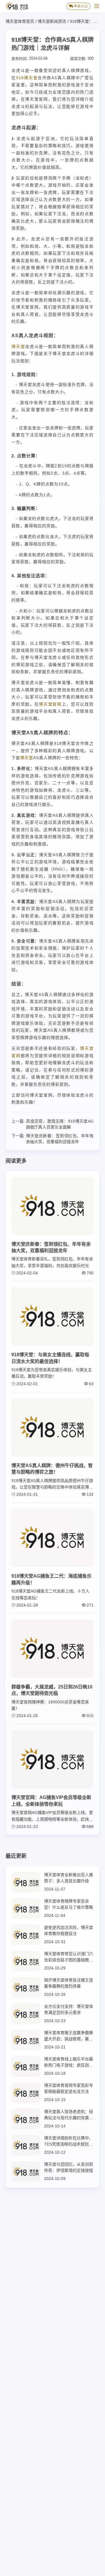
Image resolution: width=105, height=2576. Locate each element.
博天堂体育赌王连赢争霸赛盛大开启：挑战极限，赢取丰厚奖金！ (69, 2036)
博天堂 (18, 347)
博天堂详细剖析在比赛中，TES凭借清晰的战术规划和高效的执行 (69, 2141)
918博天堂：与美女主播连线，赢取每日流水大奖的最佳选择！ (50, 1358)
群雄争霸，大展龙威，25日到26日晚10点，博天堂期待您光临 (52, 1690)
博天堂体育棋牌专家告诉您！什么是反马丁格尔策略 (69, 1904)
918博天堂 (27, 78)
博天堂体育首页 (20, 21)
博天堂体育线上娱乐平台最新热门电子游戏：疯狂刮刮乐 (69, 2062)
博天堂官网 (50, 704)
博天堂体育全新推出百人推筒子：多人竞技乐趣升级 (69, 1878)
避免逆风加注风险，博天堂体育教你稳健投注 (69, 1930)
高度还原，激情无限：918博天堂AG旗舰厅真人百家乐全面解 (60, 1124)
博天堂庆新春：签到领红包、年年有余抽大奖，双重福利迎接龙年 (60, 1139)
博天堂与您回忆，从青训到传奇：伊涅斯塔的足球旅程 (69, 2167)
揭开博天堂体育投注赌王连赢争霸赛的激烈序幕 (69, 1983)
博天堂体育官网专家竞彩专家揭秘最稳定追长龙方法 (69, 2088)
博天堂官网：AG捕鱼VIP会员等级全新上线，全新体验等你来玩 (51, 1801)
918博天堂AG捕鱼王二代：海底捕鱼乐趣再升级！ (51, 1579)
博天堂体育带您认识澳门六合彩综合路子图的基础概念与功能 (69, 1957)
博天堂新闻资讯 (52, 21)
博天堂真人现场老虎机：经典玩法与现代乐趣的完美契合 (69, 2115)
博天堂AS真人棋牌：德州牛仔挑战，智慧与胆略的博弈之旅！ (52, 1469)
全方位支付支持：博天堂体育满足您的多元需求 (69, 2009)
